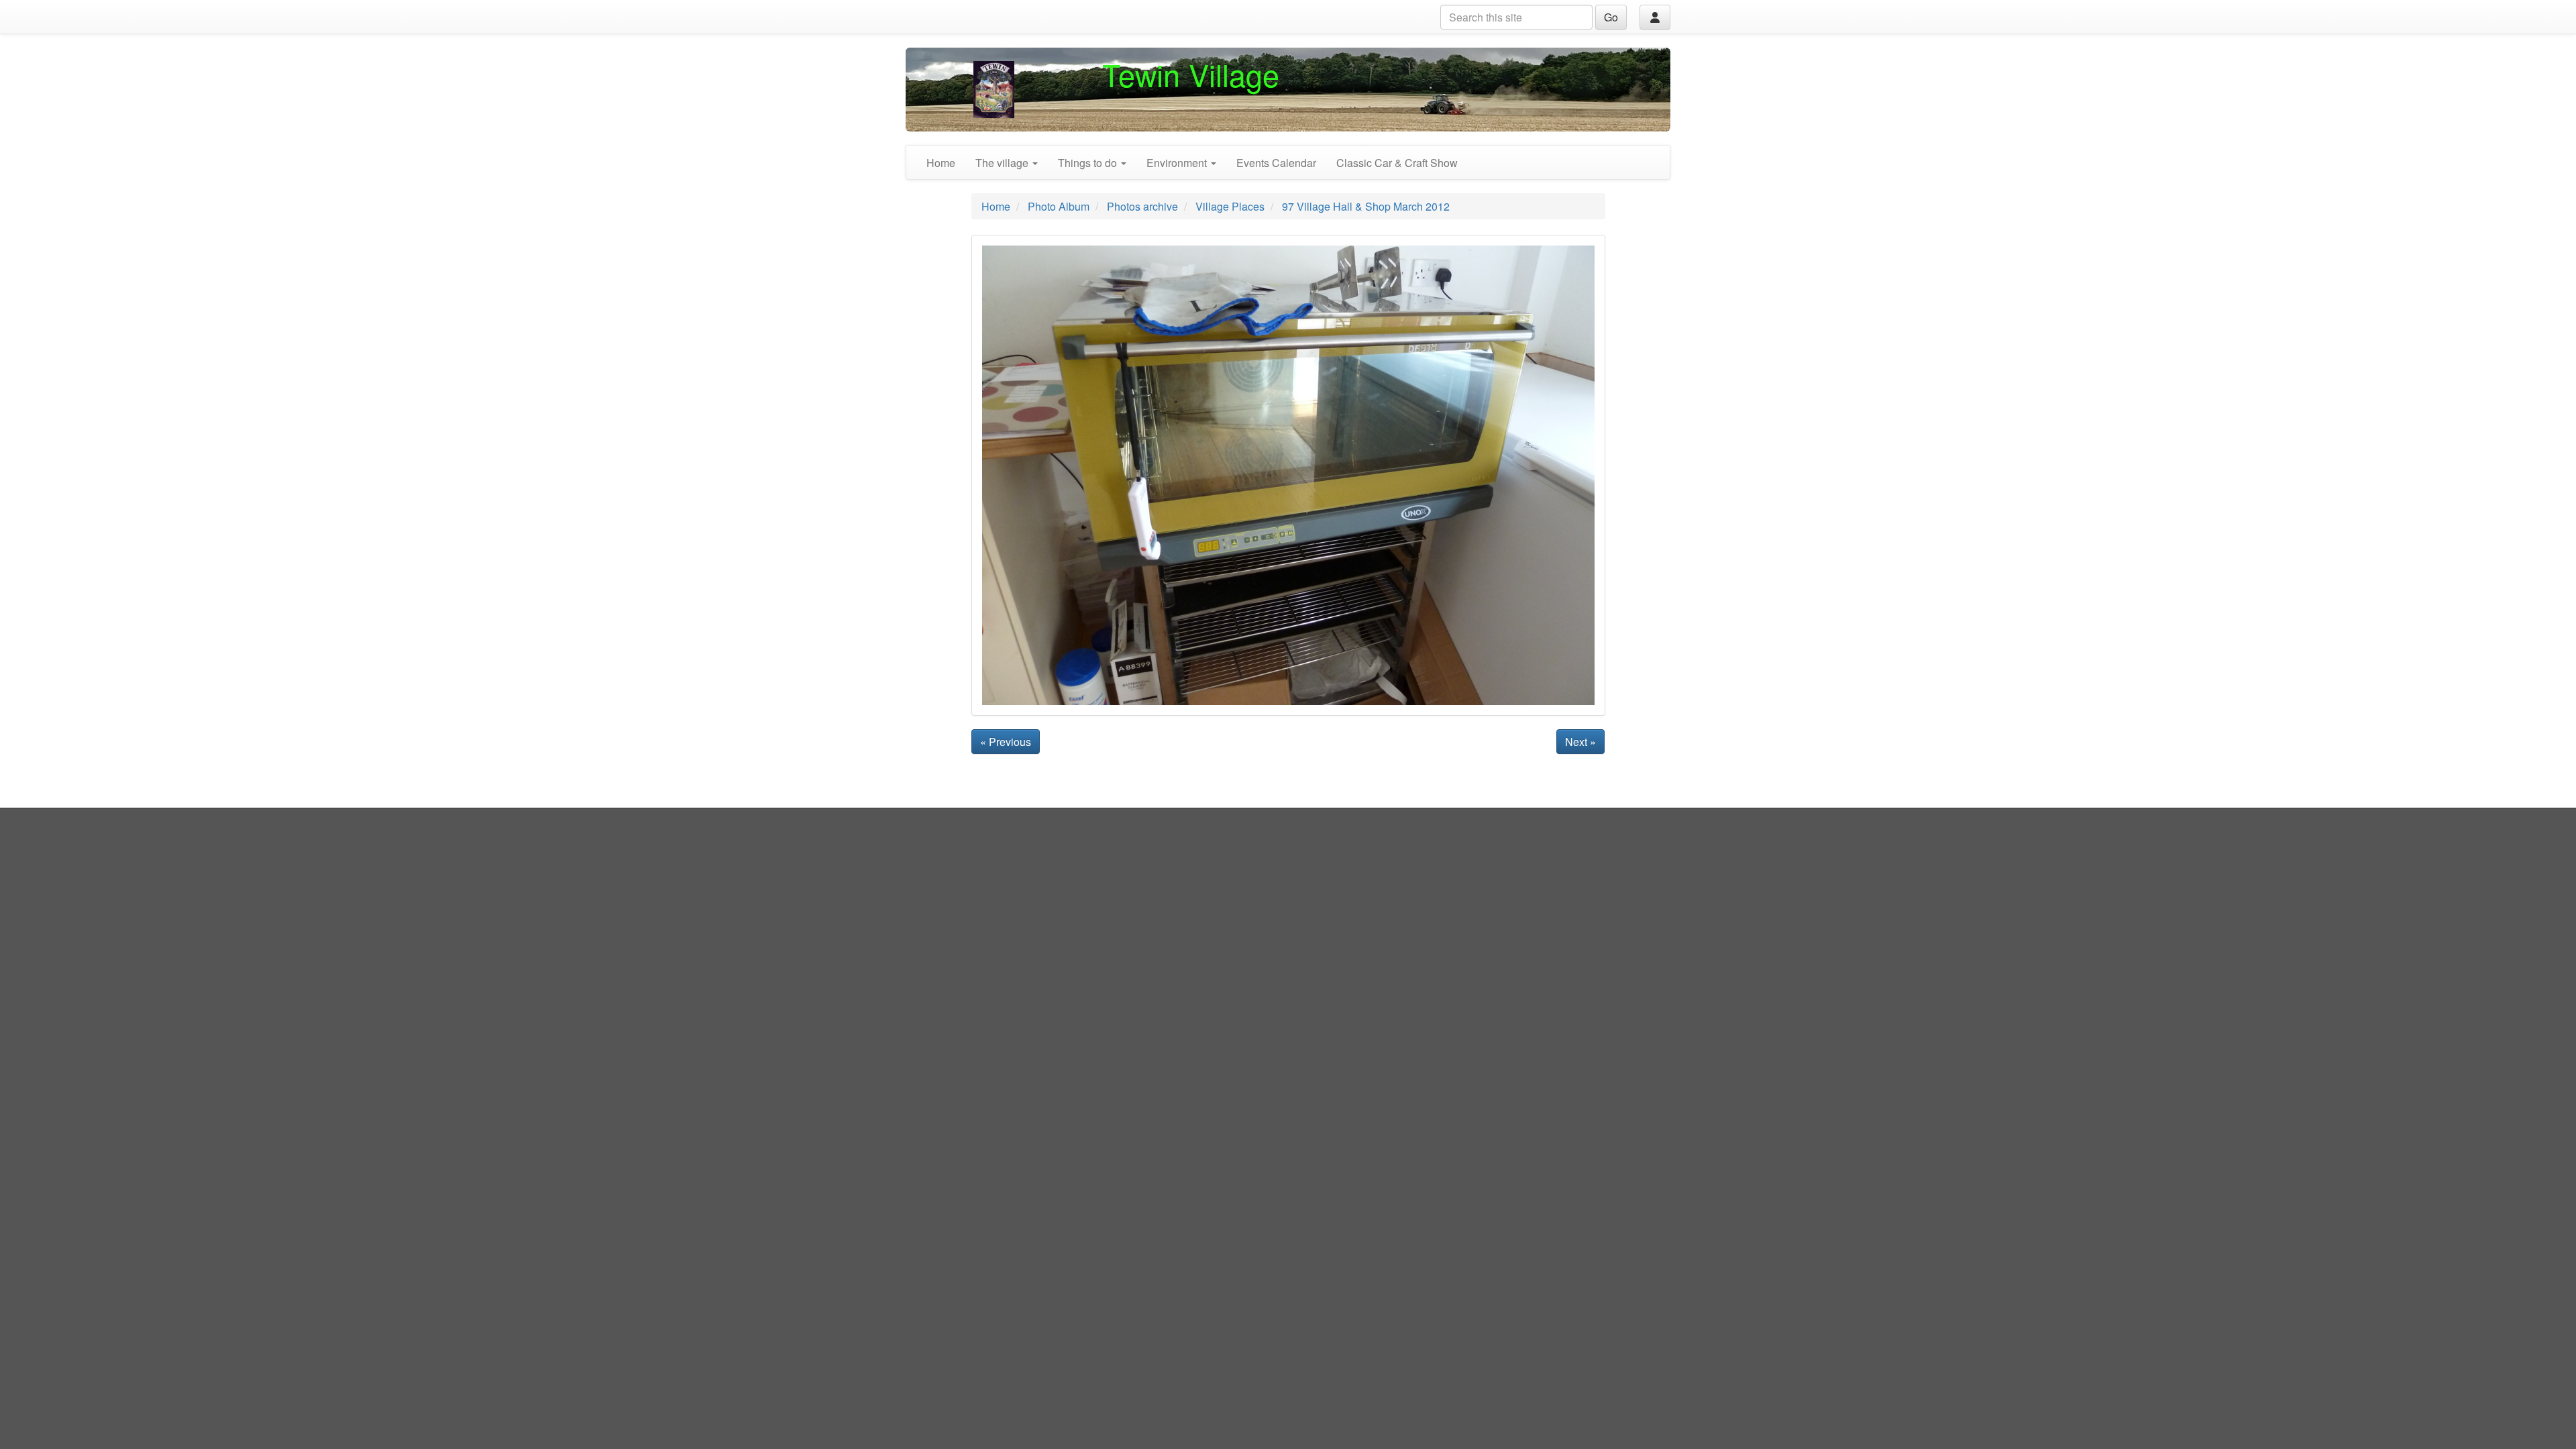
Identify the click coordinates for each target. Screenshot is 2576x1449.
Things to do (1089, 163)
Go (1611, 17)
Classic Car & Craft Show (1397, 163)
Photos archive (1142, 206)
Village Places (1230, 206)
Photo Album (1059, 206)
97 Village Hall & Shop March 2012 (1366, 206)
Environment (1178, 163)
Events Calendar (1276, 163)
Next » (1580, 742)
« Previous (1006, 742)
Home (941, 163)
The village (1003, 163)
